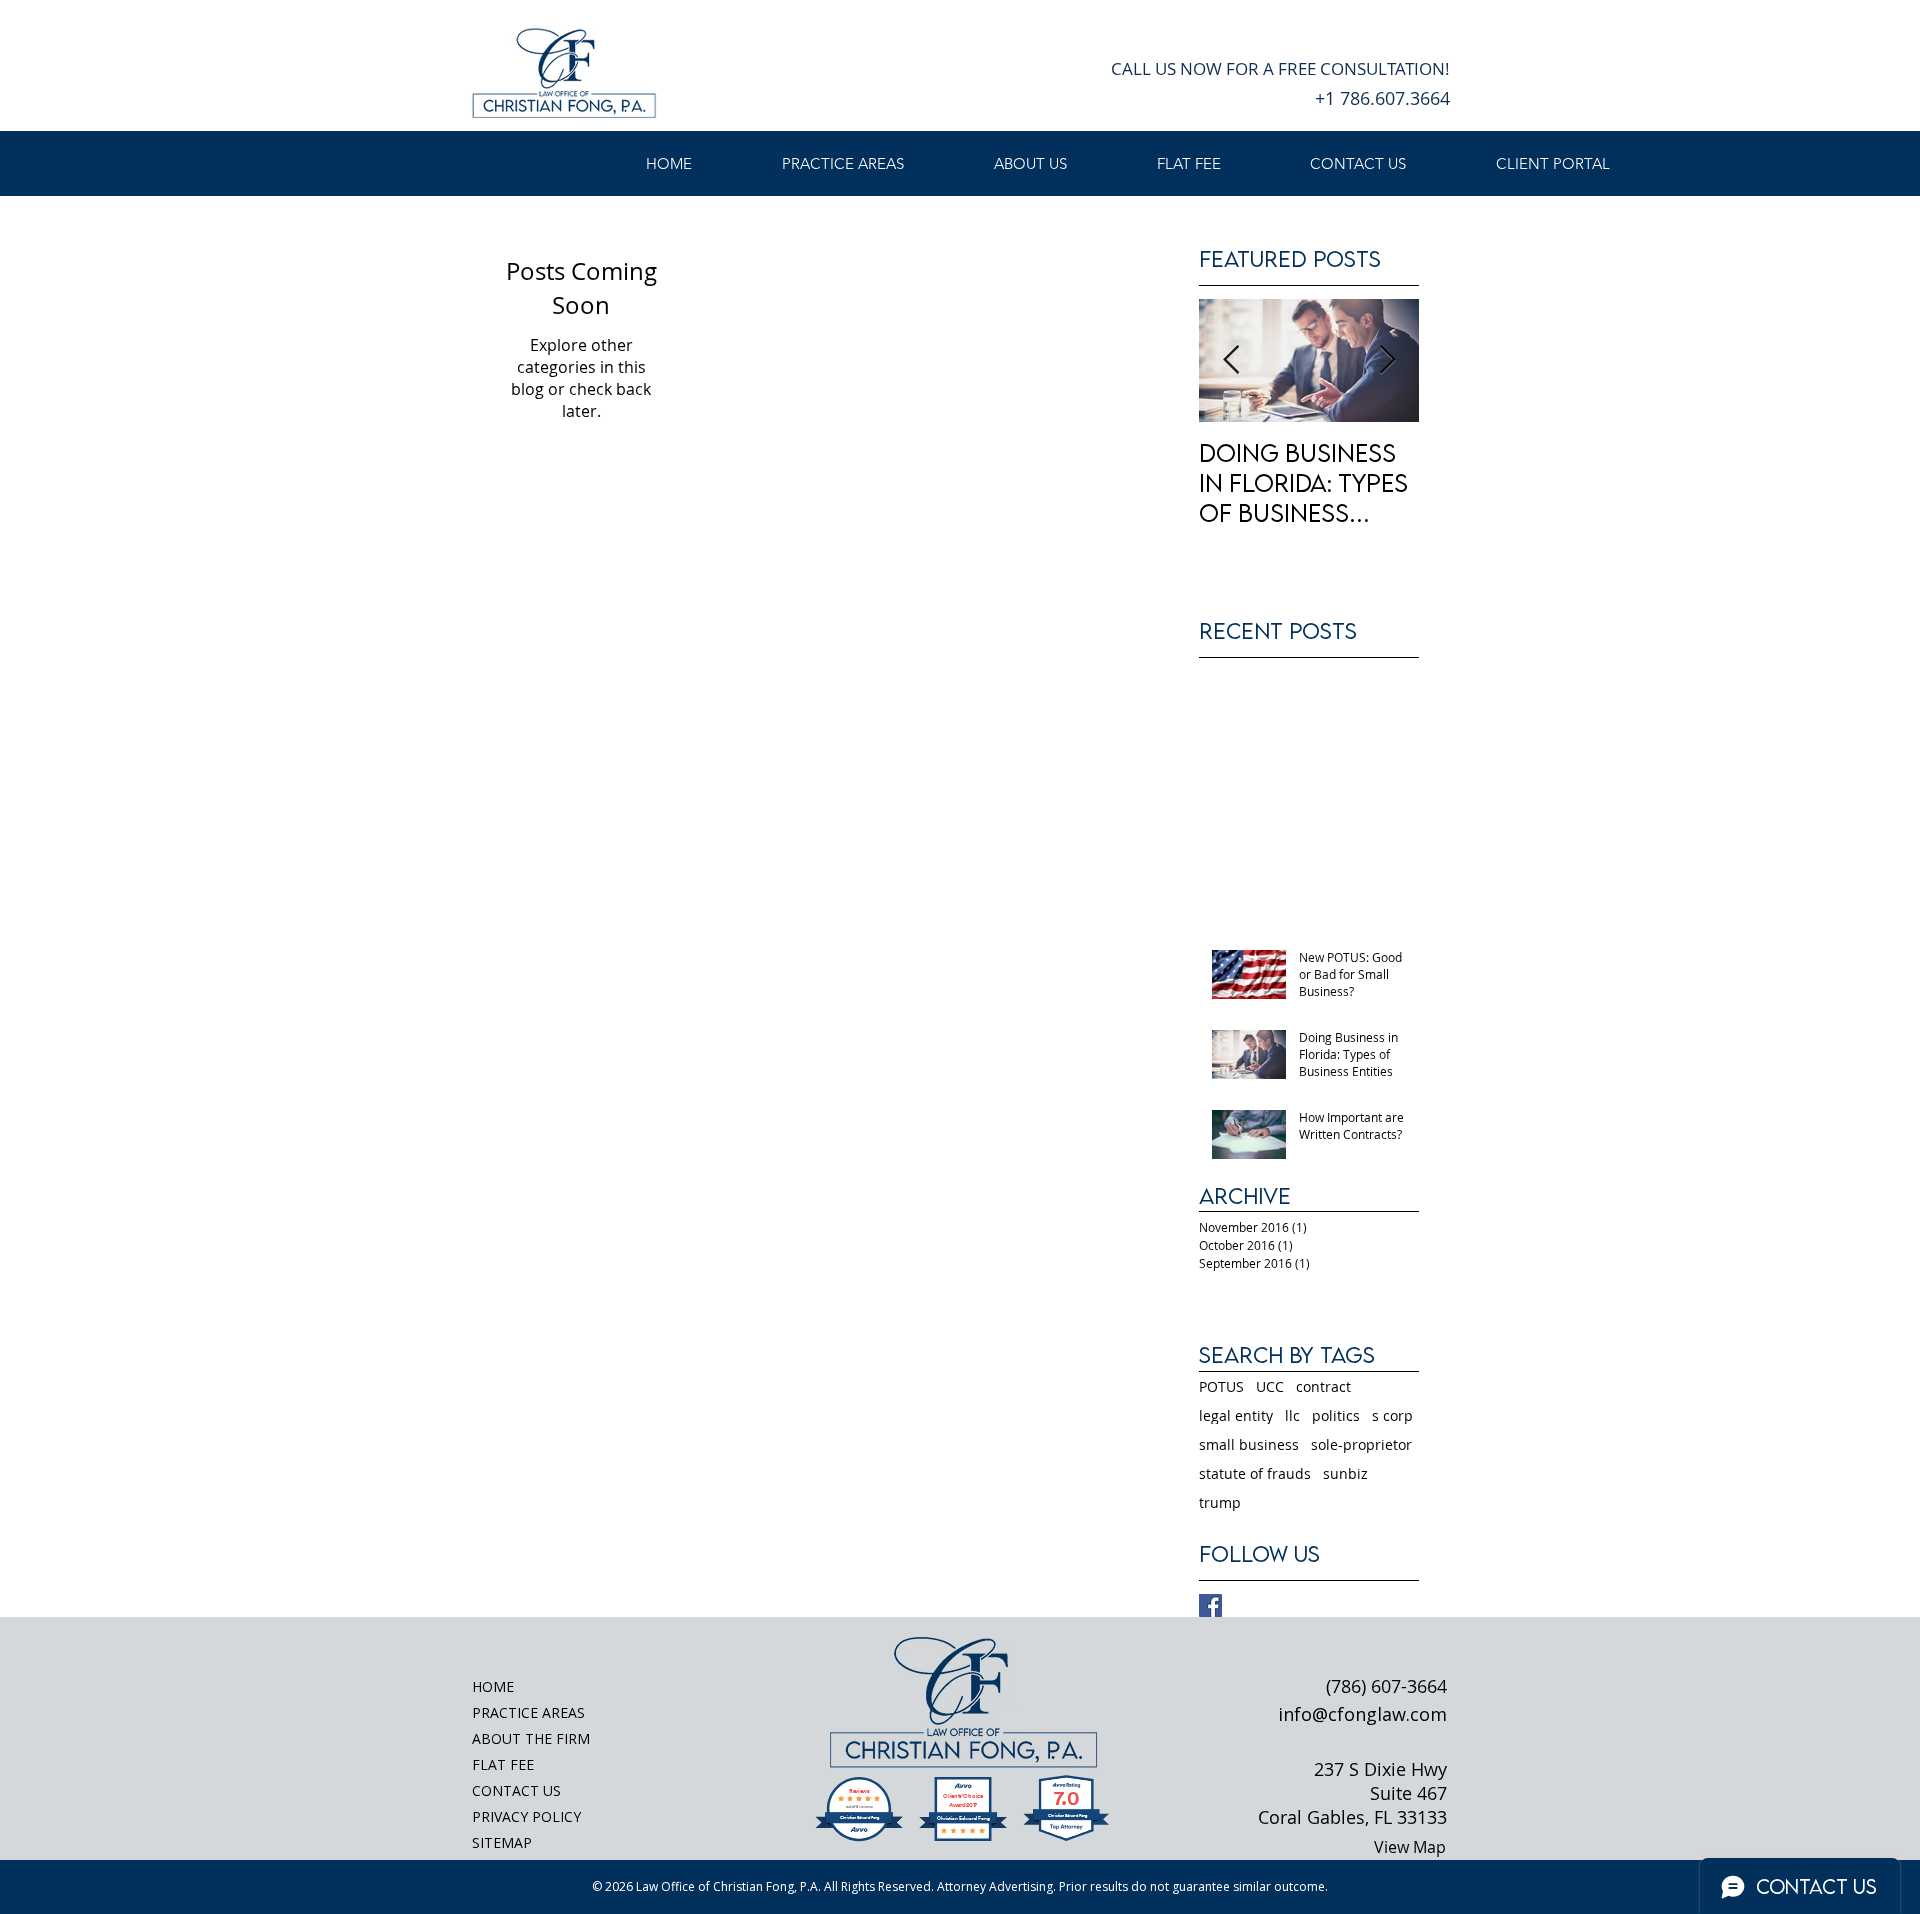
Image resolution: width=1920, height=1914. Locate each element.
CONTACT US (516, 1790)
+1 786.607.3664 (1382, 98)
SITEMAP (502, 1842)
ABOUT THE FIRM (531, 1738)
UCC (1270, 1386)
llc (1292, 1415)
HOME (493, 1686)
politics (1336, 1415)
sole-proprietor (1361, 1444)
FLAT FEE (503, 1764)
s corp (1392, 1415)
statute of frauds (1255, 1473)
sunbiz (1345, 1473)
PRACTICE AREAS (528, 1712)
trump (1220, 1502)
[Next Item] (1387, 360)
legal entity (1236, 1415)
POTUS (1221, 1386)
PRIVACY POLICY (526, 1816)
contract (1323, 1386)
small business (1249, 1444)
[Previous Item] (1231, 360)
